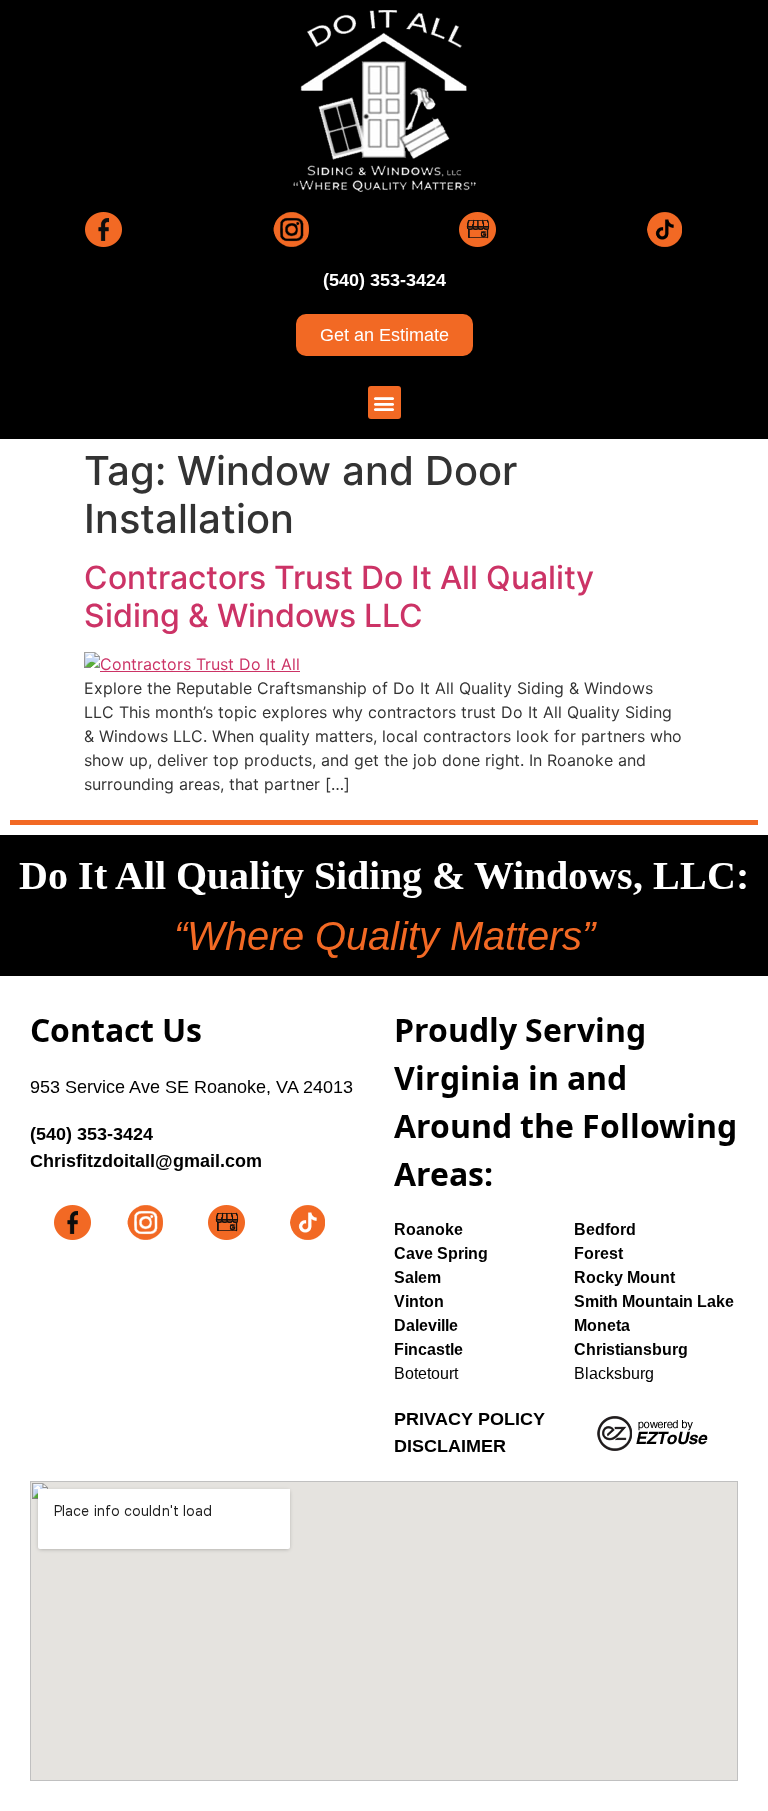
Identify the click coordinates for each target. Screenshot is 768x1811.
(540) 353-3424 (384, 280)
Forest (598, 1253)
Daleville (426, 1325)
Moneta (602, 1325)
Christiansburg (631, 1349)
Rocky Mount (624, 1277)
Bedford (605, 1229)
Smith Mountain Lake (654, 1301)
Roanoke (428, 1229)
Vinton (419, 1301)
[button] (384, 402)
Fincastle (428, 1349)
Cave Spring (441, 1253)
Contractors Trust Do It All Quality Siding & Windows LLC (339, 596)
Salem (417, 1277)
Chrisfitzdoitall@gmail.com (146, 1161)
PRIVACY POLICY (469, 1419)
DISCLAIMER (450, 1446)
